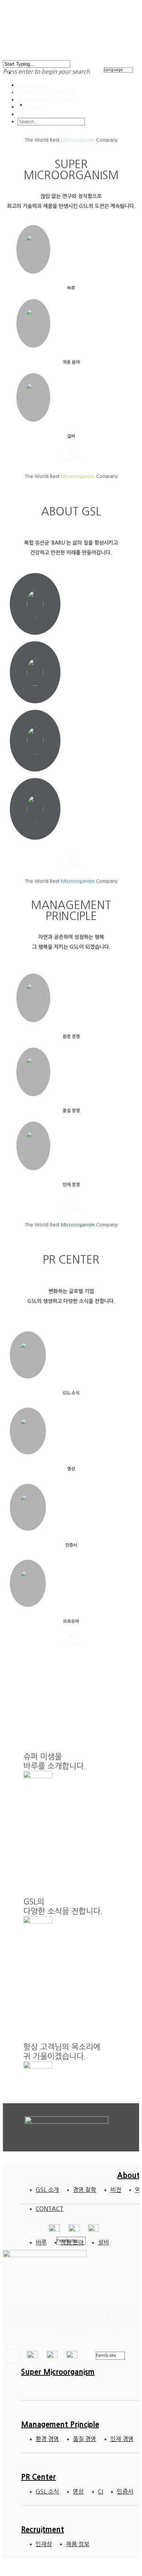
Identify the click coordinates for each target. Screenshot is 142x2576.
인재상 (44, 2544)
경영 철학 (84, 2190)
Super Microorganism (47, 92)
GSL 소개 (47, 2190)
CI (100, 2491)
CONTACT (50, 2209)
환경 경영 (47, 2439)
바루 (41, 2242)
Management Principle (48, 99)
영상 (78, 2491)
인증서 (125, 2491)
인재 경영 (122, 2439)
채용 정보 (78, 2544)
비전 (116, 2190)
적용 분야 (72, 2242)
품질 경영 (84, 2439)
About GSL (32, 85)
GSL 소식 (47, 2491)
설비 (103, 2242)
